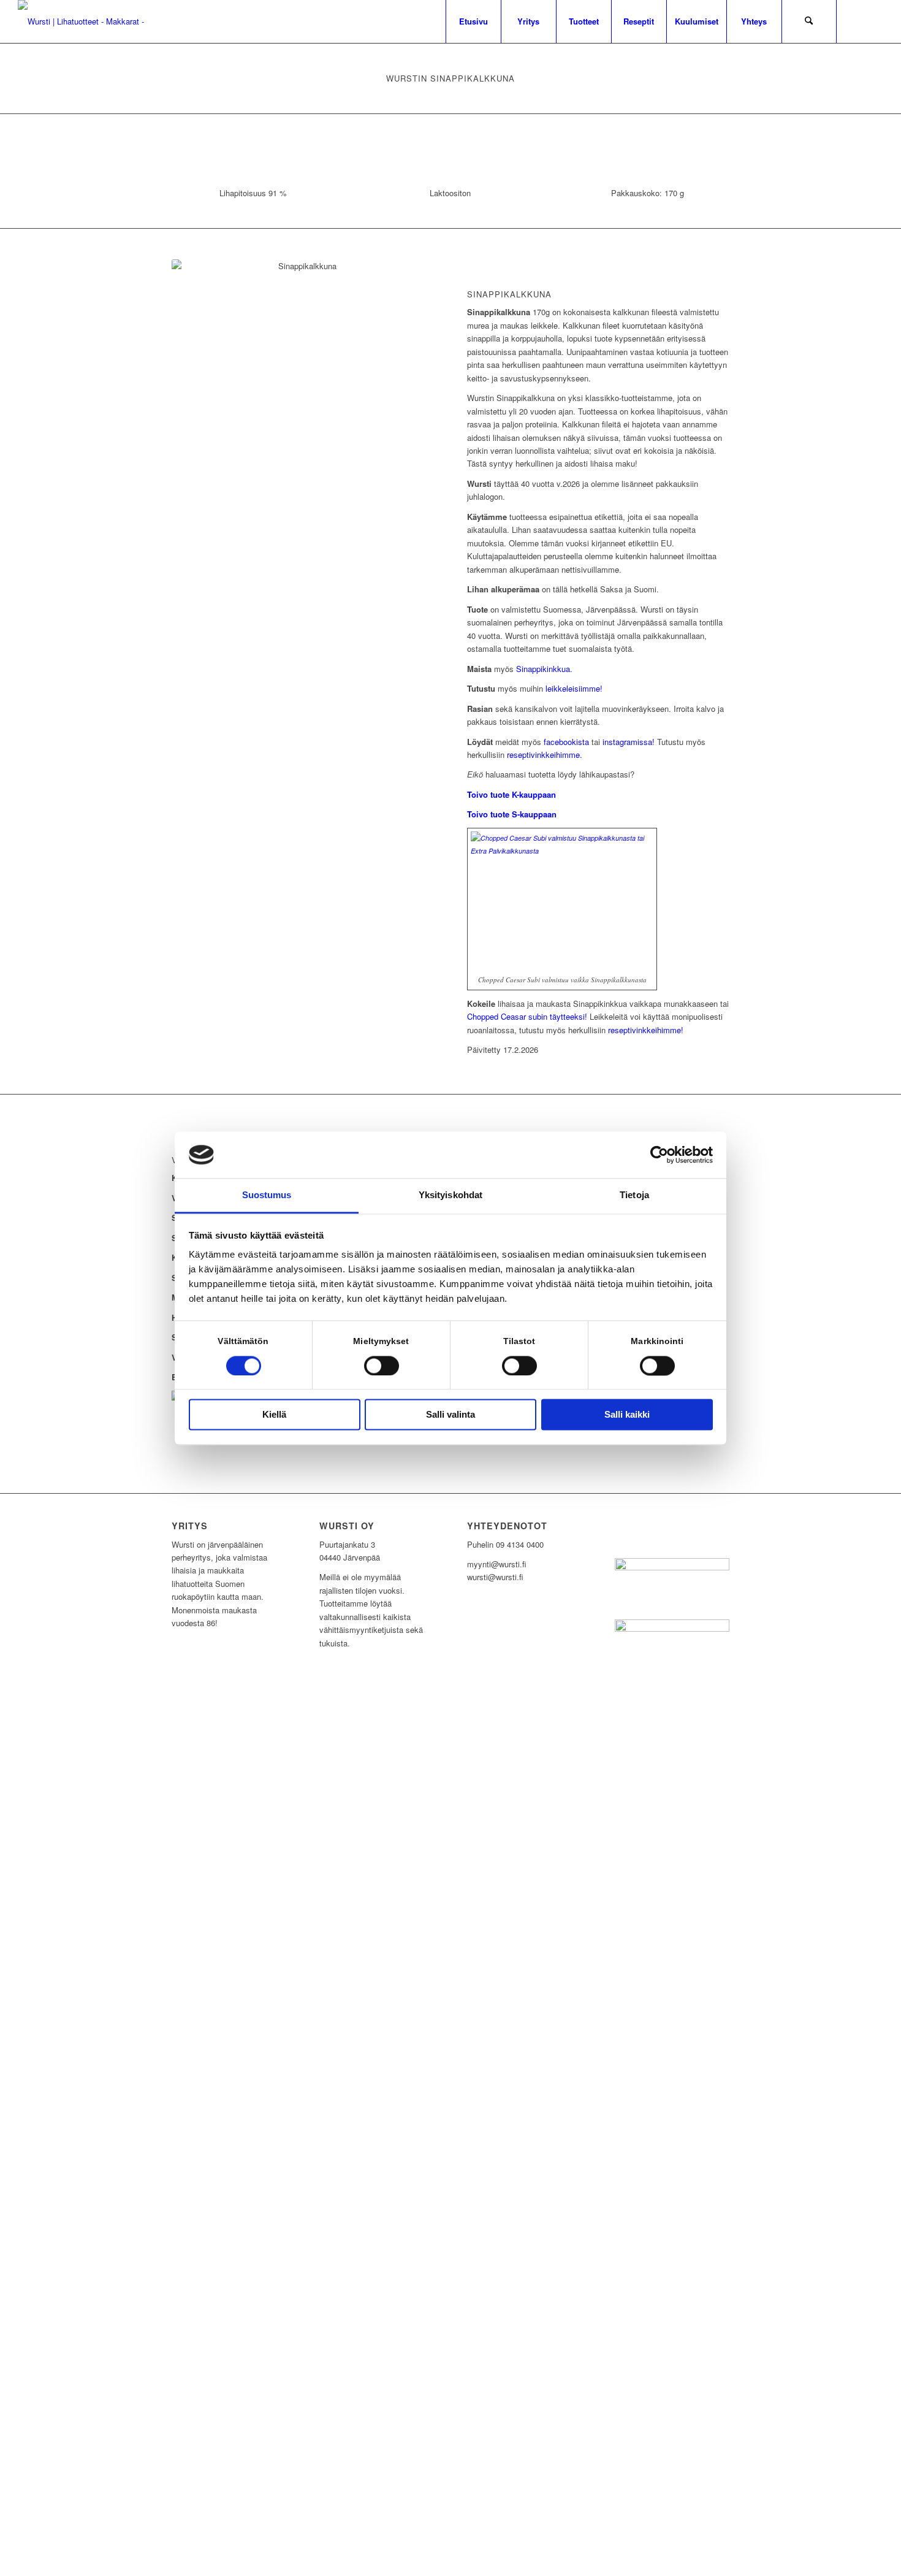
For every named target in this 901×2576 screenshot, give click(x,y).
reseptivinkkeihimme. (545, 755)
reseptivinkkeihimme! (646, 1030)
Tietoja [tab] (634, 1195)
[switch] (382, 1366)
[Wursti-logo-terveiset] (82, 21)
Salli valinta (450, 1415)
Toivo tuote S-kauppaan (512, 814)
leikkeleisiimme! (574, 688)
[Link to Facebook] (874, 21)
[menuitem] (473, 21)
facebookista (566, 742)
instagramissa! (629, 742)
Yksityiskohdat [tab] (450, 1195)
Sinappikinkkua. (544, 669)
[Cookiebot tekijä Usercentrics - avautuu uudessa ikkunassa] (659, 1155)
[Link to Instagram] (856, 21)
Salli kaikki (627, 1415)
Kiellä (274, 1415)
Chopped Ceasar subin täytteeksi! (527, 1016)
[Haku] (809, 21)
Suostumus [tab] (267, 1195)
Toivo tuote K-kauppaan (511, 794)
